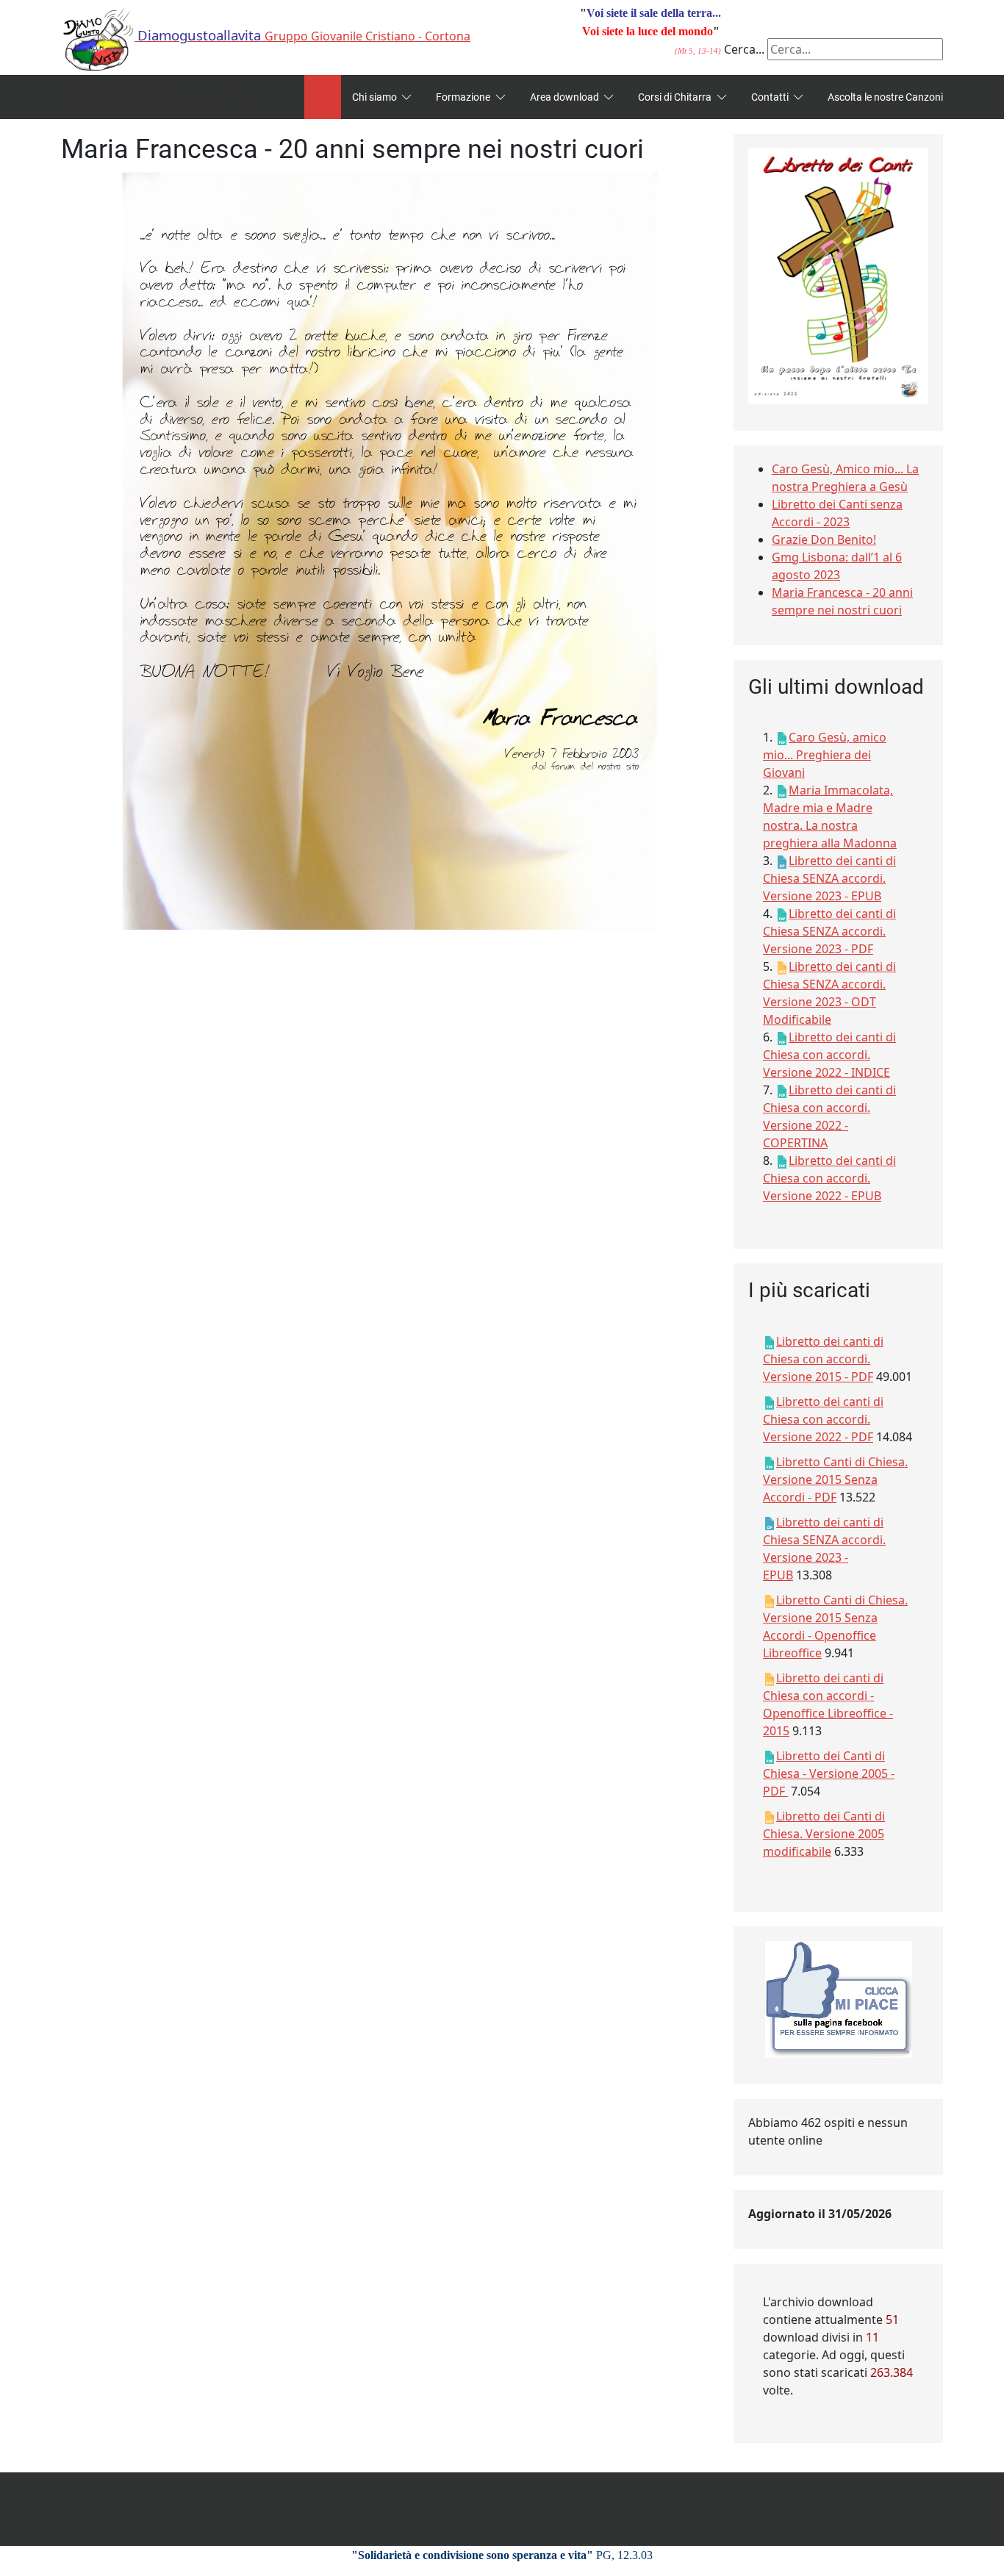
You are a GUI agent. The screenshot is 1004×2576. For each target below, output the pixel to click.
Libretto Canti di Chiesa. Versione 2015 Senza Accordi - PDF (835, 1479)
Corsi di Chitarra (675, 97)
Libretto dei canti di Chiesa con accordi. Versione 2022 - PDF (823, 1419)
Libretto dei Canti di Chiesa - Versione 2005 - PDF (829, 1773)
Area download (564, 97)
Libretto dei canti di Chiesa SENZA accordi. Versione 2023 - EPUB (829, 878)
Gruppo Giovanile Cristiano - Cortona (304, 36)
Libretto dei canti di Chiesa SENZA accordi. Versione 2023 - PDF (829, 931)
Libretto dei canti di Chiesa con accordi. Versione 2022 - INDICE (829, 1055)
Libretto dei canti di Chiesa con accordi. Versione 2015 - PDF (823, 1359)
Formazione (463, 97)
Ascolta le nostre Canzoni (885, 97)
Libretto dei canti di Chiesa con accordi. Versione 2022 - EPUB (829, 1178)
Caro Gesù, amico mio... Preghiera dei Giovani (825, 755)
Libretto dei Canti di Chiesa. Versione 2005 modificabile (824, 1834)
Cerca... (744, 49)
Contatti (770, 97)
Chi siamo (374, 97)
